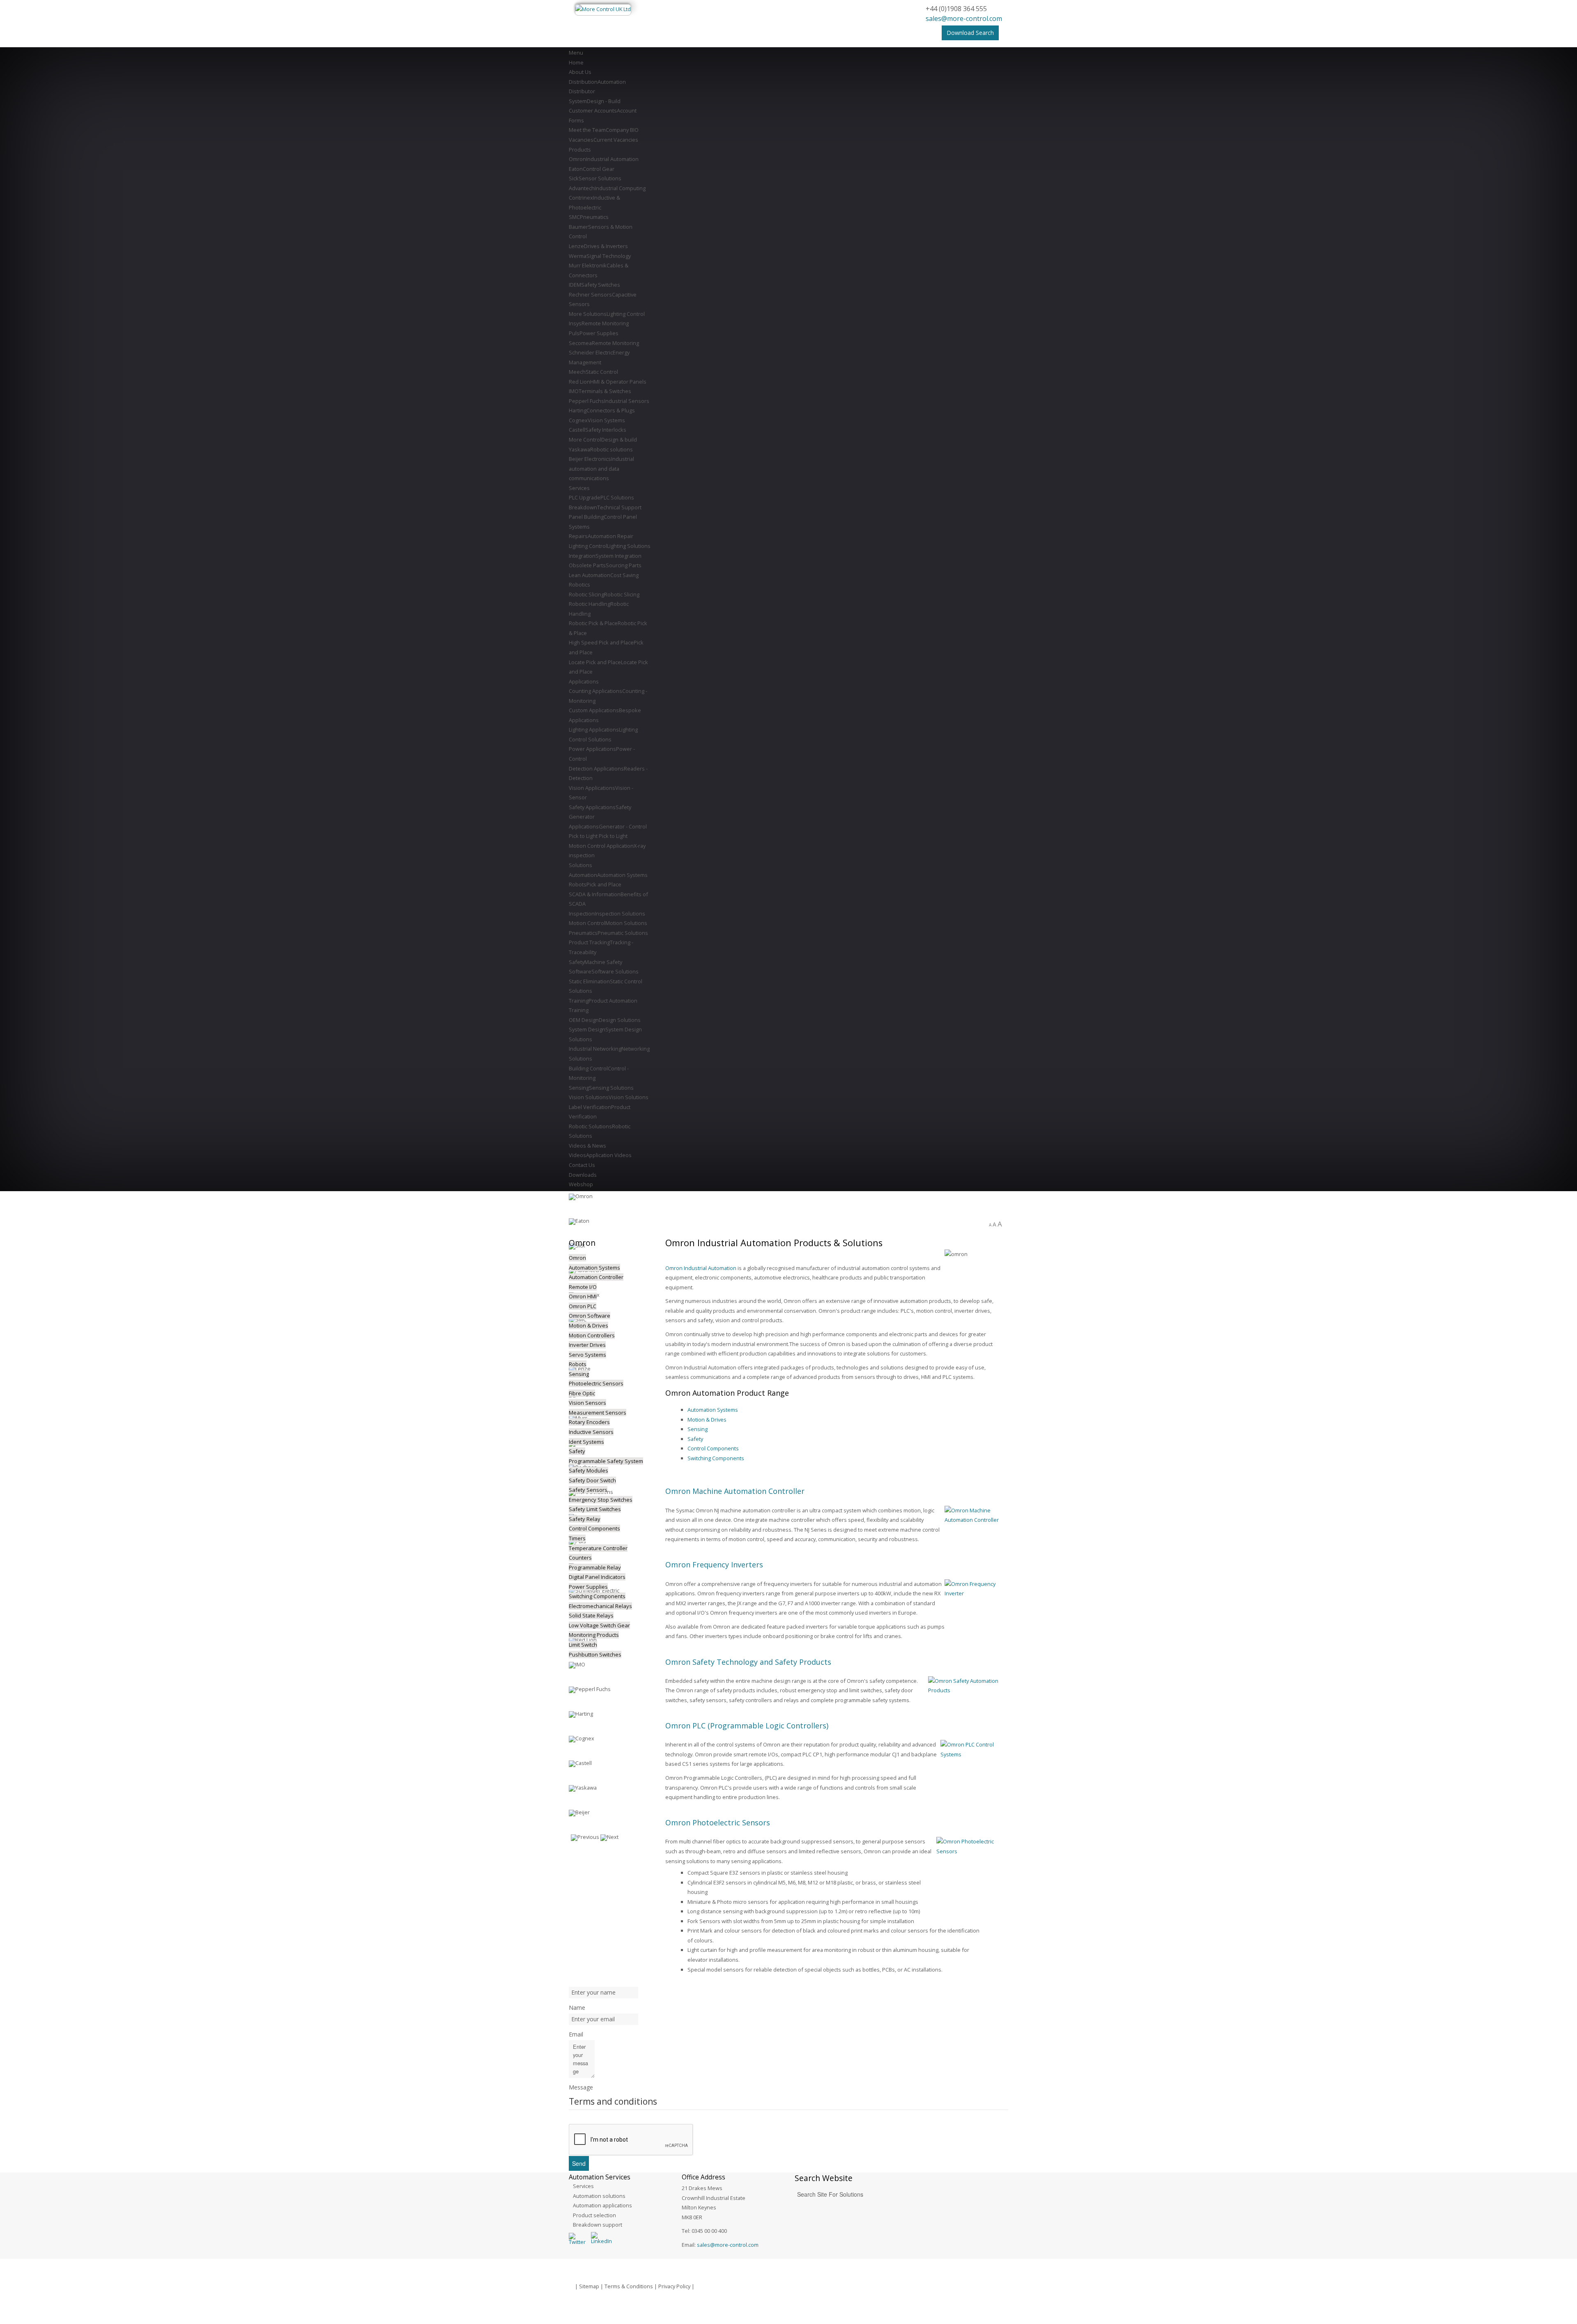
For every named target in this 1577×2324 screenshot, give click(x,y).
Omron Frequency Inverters (714, 1565)
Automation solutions (599, 2196)
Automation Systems (713, 1410)
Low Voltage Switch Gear (599, 1625)
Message (581, 2087)
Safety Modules (589, 1470)
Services (583, 2186)
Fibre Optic (582, 1393)
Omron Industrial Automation (701, 1268)
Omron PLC (583, 1306)
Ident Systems (586, 1442)
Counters (580, 1558)
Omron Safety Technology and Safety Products (748, 1662)
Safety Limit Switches (595, 1509)
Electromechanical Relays (600, 1606)
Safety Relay (585, 1519)
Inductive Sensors (591, 1432)
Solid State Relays (591, 1615)
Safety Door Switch (592, 1480)
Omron (577, 1258)
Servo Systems (587, 1355)
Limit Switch (583, 1645)
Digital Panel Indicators (597, 1577)
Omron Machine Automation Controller (735, 1491)
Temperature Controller (598, 1548)
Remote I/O (583, 1287)
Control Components (713, 1448)
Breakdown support (598, 2225)
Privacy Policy (674, 2286)
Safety (695, 1439)
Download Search (970, 33)
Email (576, 2034)
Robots (578, 1364)
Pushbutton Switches (595, 1654)
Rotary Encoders (589, 1422)
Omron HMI (583, 1296)
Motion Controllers (592, 1335)
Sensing (698, 1429)
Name (577, 2008)
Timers (577, 1538)
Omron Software (590, 1316)
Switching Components (716, 1458)
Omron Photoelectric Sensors (718, 1822)
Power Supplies (588, 1587)
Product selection (594, 2215)
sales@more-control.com (964, 18)
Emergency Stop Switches (601, 1500)
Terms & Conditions (629, 2286)
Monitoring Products (594, 1635)
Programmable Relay (595, 1567)
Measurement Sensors (598, 1413)
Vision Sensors (587, 1403)
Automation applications (602, 2205)
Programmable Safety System (606, 1461)
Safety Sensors (588, 1490)
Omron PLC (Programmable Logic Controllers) (747, 1726)
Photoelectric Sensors (596, 1383)
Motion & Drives (707, 1420)
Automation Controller (596, 1277)
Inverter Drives (587, 1345)
